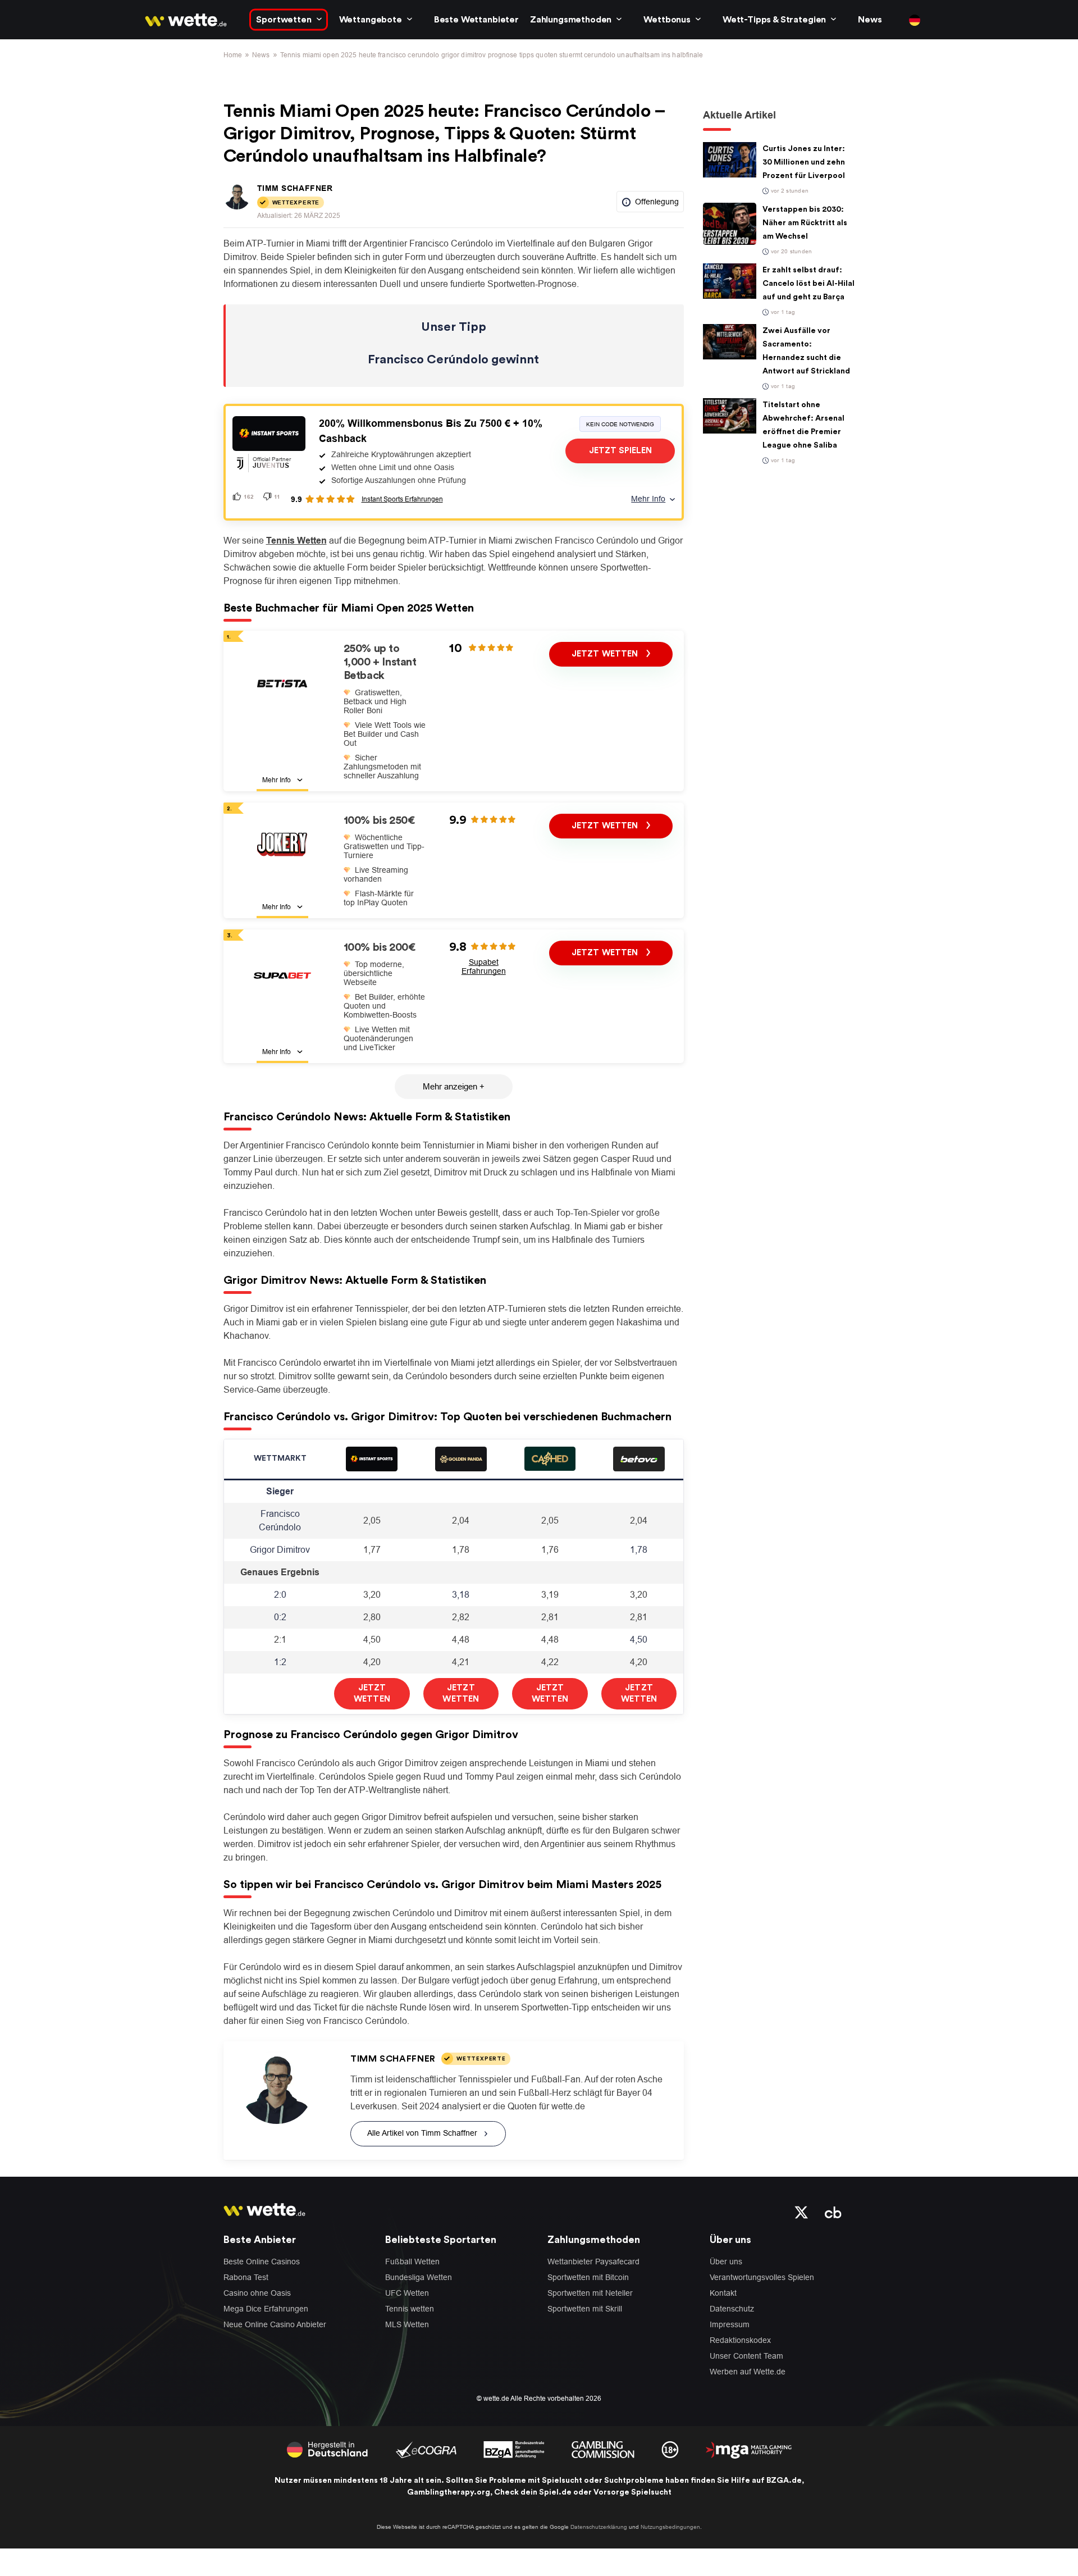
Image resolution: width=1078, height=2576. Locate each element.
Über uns (726, 2262)
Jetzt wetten (606, 654)
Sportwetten (284, 20)
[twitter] (801, 2212)
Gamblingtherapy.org (449, 2492)
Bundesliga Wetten (419, 2277)
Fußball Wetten (412, 2262)
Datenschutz (732, 2309)
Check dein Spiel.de (533, 2492)
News (870, 20)
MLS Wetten (407, 2324)
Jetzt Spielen (620, 451)
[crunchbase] (833, 2212)
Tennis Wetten (296, 541)
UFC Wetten (407, 2293)
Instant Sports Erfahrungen (402, 499)
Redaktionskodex (740, 2340)
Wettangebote (371, 20)
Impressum (730, 2324)
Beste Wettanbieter (476, 20)
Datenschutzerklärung (599, 2527)
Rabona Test (246, 2277)
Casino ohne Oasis (257, 2293)
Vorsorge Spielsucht (632, 2492)
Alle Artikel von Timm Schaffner (422, 2133)
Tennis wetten (410, 2309)
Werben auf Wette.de (748, 2372)
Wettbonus (667, 20)
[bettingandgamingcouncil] (426, 2449)
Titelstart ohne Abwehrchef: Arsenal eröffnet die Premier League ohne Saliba (803, 425)
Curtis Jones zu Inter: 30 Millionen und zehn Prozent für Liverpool (804, 162)
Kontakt (723, 2293)
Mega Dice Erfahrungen (266, 2309)
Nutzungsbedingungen (670, 2527)
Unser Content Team (746, 2356)
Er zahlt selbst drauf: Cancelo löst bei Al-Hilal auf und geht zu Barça (808, 284)
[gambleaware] (514, 2449)
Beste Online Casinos (262, 2262)
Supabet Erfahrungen (484, 966)
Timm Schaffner (295, 188)
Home (233, 55)
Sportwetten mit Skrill (585, 2309)
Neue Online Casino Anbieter (275, 2324)
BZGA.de (784, 2481)
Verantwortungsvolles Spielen (762, 2277)
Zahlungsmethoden (571, 20)
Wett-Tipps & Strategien (774, 20)
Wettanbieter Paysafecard (593, 2262)
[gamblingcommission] (603, 2449)
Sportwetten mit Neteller (590, 2293)
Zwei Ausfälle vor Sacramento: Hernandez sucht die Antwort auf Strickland (806, 351)
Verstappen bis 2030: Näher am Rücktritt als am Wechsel (805, 223)
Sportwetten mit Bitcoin (588, 2277)
